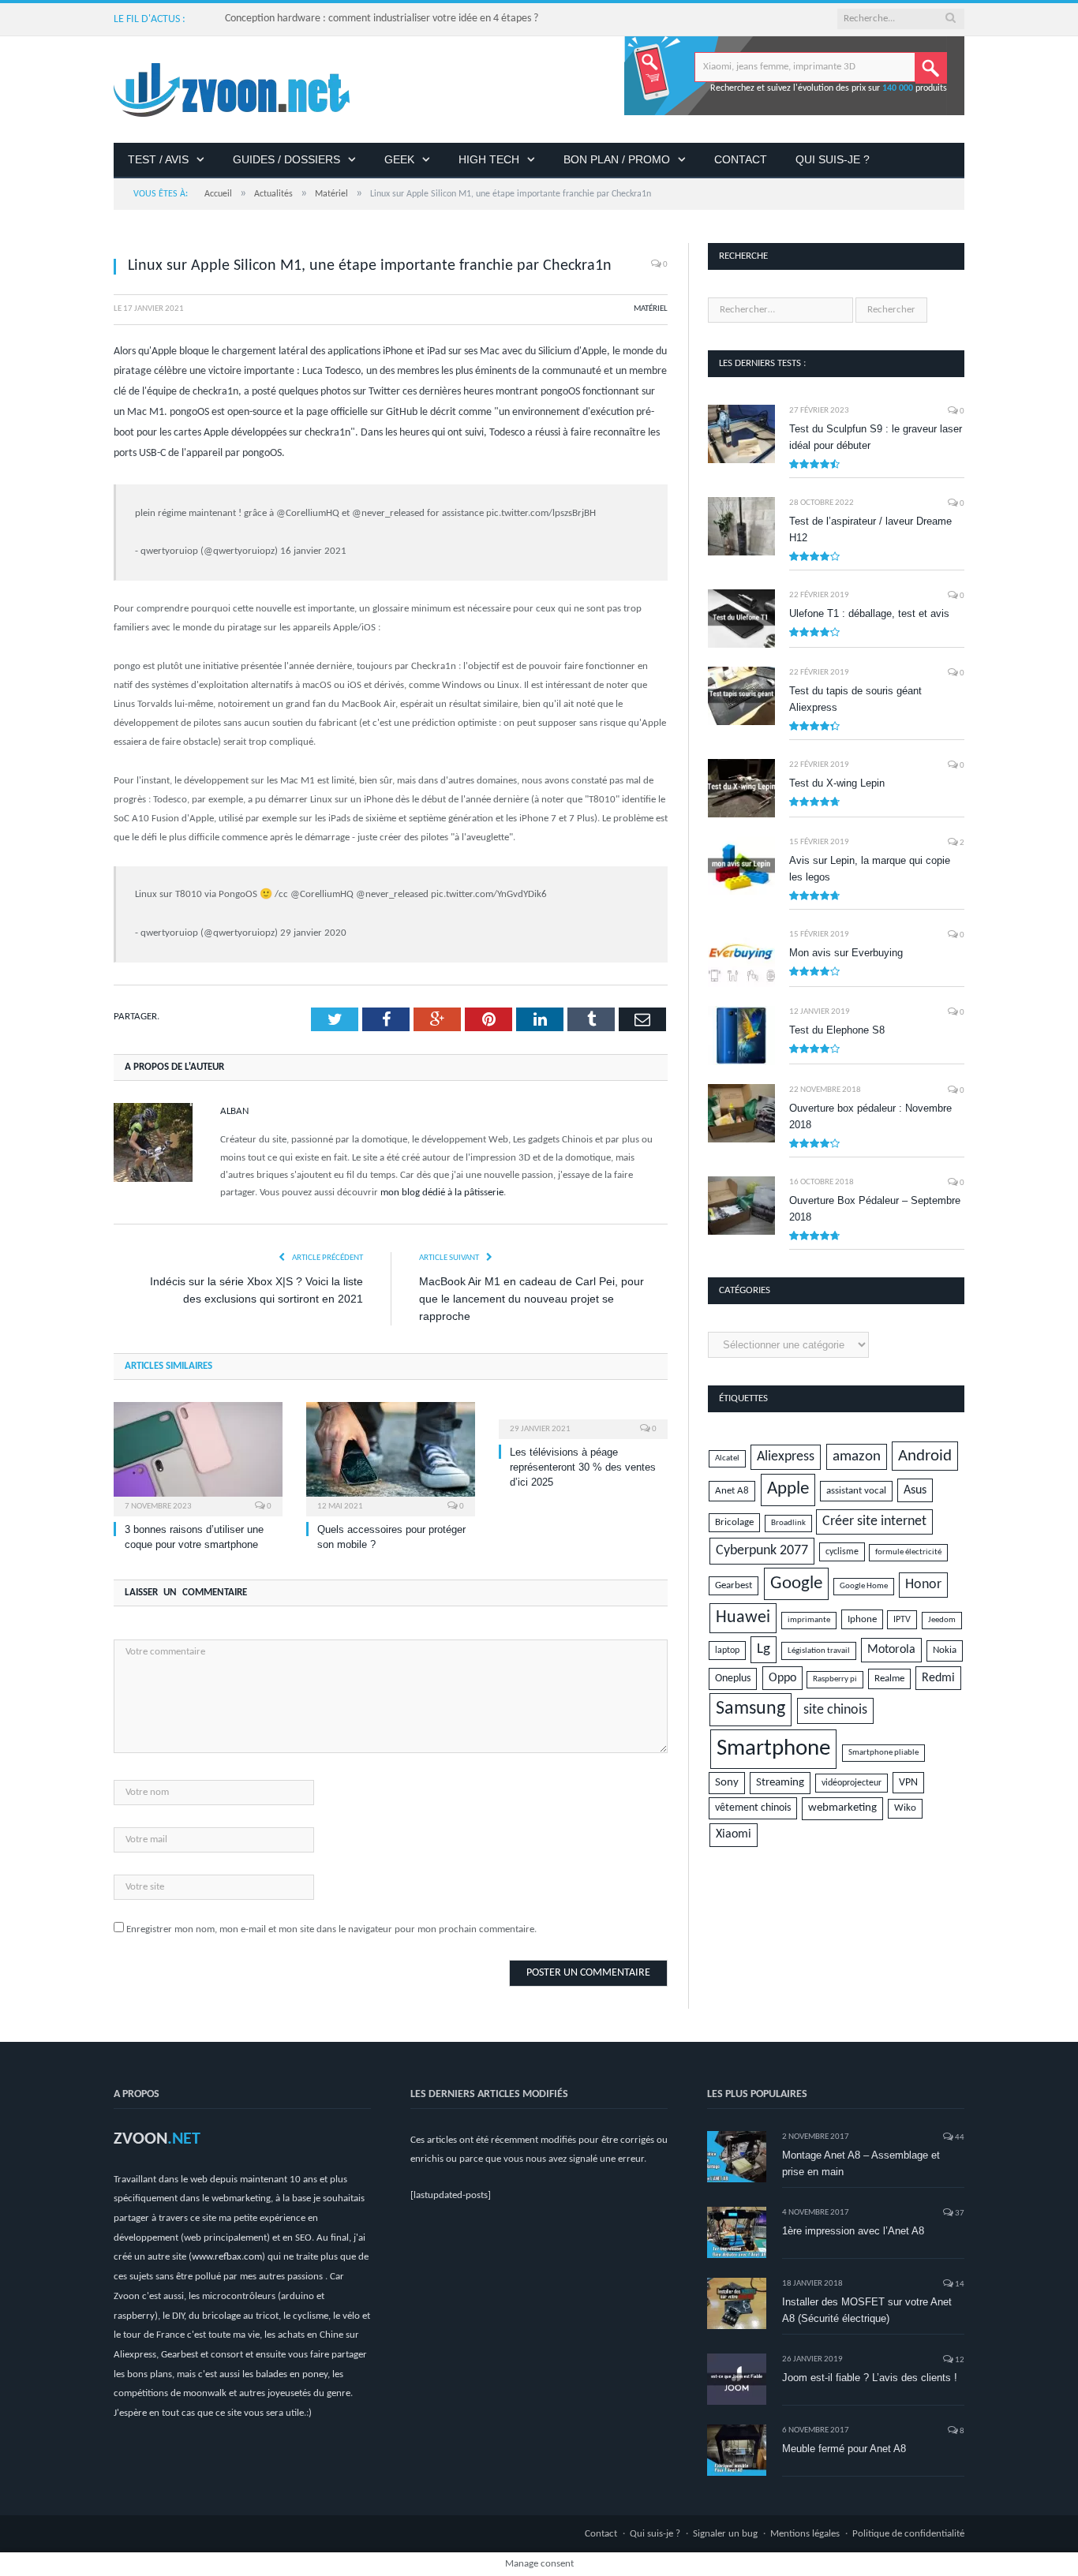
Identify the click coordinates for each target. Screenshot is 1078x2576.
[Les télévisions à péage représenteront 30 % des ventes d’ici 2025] (583, 1419)
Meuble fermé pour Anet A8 (844, 2449)
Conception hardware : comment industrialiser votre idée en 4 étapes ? (382, 19)
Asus (915, 1490)
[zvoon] (232, 90)
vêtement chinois (753, 1808)
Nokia (945, 1650)
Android (925, 1456)
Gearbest (734, 1586)
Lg (764, 1649)
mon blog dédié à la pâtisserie (442, 1193)
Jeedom (942, 1620)
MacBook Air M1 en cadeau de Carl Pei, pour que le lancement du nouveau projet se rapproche (532, 1299)
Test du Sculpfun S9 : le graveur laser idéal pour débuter (876, 437)
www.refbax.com (227, 2257)
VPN (908, 1783)
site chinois (835, 1710)
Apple (788, 1489)
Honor (923, 1585)
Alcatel (727, 1458)
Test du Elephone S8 (837, 1030)
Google (796, 1583)
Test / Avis (158, 159)
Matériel (651, 309)
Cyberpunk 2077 (762, 1551)
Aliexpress (786, 1457)
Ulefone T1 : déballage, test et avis (869, 613)
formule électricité (908, 1552)
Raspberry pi (835, 1679)
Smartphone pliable (883, 1753)
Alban (234, 1111)
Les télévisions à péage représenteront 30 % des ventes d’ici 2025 (583, 1467)
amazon (857, 1457)
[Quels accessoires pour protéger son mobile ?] (391, 1457)
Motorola (891, 1650)
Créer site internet (874, 1522)
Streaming (780, 1783)
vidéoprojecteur (852, 1783)
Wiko (905, 1808)
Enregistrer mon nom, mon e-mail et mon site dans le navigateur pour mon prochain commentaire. (331, 1929)
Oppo (782, 1678)
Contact (741, 159)
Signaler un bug (725, 2534)
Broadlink (788, 1523)
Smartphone (773, 1749)
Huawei (743, 1618)
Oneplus (733, 1679)
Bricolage (734, 1523)
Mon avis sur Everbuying (846, 953)
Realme (889, 1679)
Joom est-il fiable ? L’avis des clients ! (870, 2378)
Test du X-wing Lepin (837, 783)
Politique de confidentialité (908, 2534)
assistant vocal (856, 1491)
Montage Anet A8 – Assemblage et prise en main (861, 2163)
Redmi (938, 1678)
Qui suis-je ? (833, 159)
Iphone (862, 1619)
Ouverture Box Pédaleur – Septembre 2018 (875, 1209)
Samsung (750, 1709)
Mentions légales (805, 2534)
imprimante (809, 1620)
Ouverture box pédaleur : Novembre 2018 (870, 1116)
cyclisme (842, 1552)
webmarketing (842, 1808)
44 (959, 2138)
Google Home (864, 1586)
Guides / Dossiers (286, 159)
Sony (727, 1783)
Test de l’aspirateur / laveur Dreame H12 (870, 529)
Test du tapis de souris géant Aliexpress (855, 699)
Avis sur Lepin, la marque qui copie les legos (870, 869)
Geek (399, 159)
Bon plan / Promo (617, 159)
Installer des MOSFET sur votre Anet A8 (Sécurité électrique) (867, 2310)
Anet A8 (732, 1491)
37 (959, 2213)
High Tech (489, 159)
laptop (727, 1651)
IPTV (902, 1620)
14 (959, 2284)
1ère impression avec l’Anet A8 (853, 2231)
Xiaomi (734, 1834)
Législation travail (819, 1651)
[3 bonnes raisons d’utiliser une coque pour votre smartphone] (198, 1457)
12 (959, 2360)
